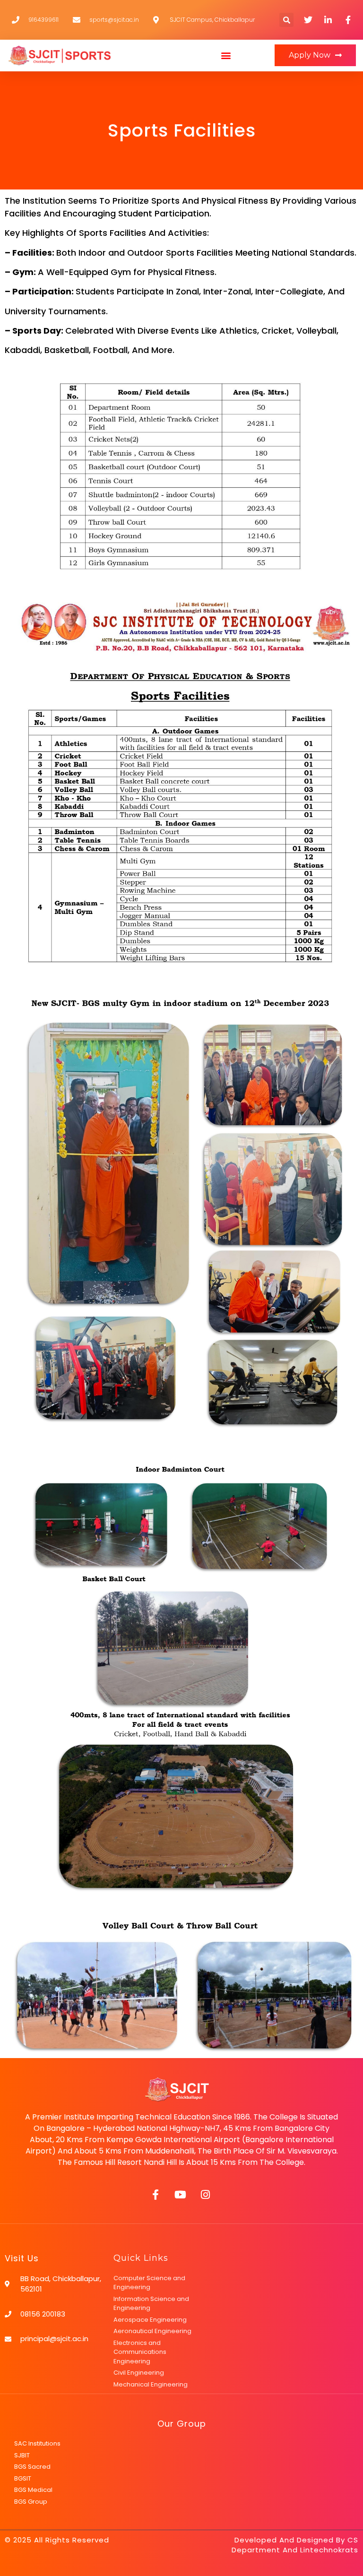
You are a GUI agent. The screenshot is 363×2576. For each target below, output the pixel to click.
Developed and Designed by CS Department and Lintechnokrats (295, 2545)
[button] (226, 56)
